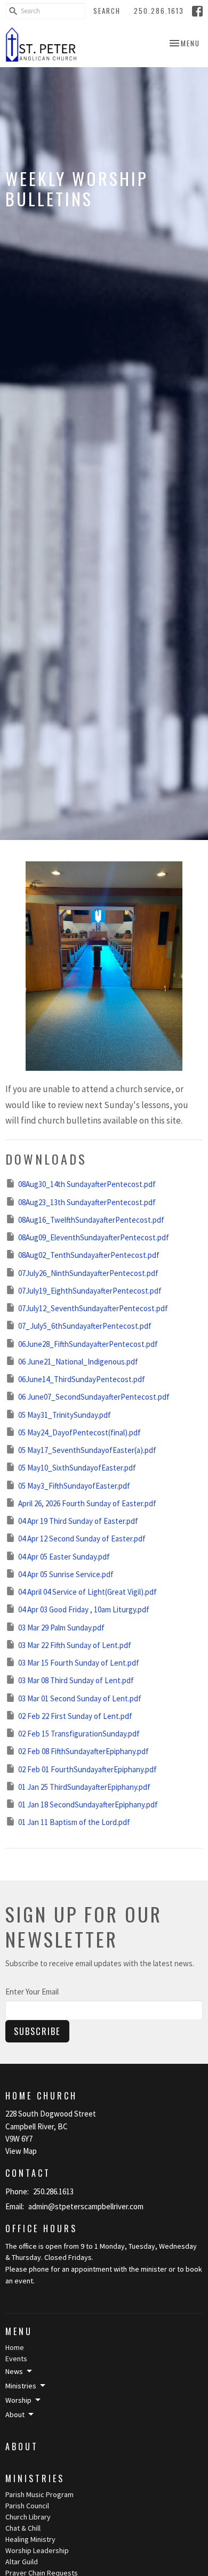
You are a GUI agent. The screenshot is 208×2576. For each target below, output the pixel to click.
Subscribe (37, 2031)
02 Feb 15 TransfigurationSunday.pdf (79, 1734)
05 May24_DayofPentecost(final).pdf (79, 1432)
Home (15, 2347)
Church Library (28, 2517)
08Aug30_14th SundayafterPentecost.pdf (87, 1184)
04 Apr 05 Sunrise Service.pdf (66, 1574)
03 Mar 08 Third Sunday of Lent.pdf (76, 1680)
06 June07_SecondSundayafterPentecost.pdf (94, 1397)
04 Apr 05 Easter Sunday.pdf (64, 1557)
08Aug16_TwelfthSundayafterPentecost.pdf (91, 1220)
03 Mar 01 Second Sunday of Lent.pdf (80, 1698)
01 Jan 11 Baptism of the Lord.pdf (74, 1822)
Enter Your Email (32, 1992)
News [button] (14, 2371)
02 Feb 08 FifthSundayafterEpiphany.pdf (83, 1751)
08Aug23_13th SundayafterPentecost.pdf (87, 1202)
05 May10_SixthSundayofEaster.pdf (77, 1468)
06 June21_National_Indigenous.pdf (78, 1362)
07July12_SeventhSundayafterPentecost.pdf (93, 1308)
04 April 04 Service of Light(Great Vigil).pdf (87, 1592)
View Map (21, 2151)
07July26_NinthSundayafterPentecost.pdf (88, 1273)
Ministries (35, 2478)
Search (107, 11)
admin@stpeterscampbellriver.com (86, 2206)
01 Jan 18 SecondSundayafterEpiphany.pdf (88, 1804)
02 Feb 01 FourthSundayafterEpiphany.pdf (87, 1769)
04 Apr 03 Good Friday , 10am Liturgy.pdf (84, 1609)
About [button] (15, 2415)
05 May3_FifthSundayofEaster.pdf (74, 1486)
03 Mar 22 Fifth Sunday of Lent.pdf (75, 1645)
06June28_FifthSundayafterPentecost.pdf (88, 1344)
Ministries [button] (21, 2386)
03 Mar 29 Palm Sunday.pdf (61, 1628)
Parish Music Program (39, 2494)
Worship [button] (18, 2400)
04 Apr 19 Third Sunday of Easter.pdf (78, 1521)
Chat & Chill (23, 2528)
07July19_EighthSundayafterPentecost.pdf (90, 1291)
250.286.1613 (159, 11)
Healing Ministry (30, 2539)
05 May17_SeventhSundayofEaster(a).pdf (87, 1450)
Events (16, 2359)
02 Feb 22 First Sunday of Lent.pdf (75, 1716)
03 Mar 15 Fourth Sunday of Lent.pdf (79, 1663)
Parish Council (27, 2506)
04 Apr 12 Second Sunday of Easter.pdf (82, 1539)
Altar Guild (22, 2562)
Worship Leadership (37, 2550)
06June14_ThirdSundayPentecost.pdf (82, 1379)
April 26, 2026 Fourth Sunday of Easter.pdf (87, 1503)
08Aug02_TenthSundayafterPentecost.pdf (89, 1255)
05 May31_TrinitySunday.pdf (65, 1415)
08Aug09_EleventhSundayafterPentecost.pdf (94, 1237)
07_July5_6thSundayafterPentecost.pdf (85, 1326)
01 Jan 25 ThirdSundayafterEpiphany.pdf (84, 1787)
